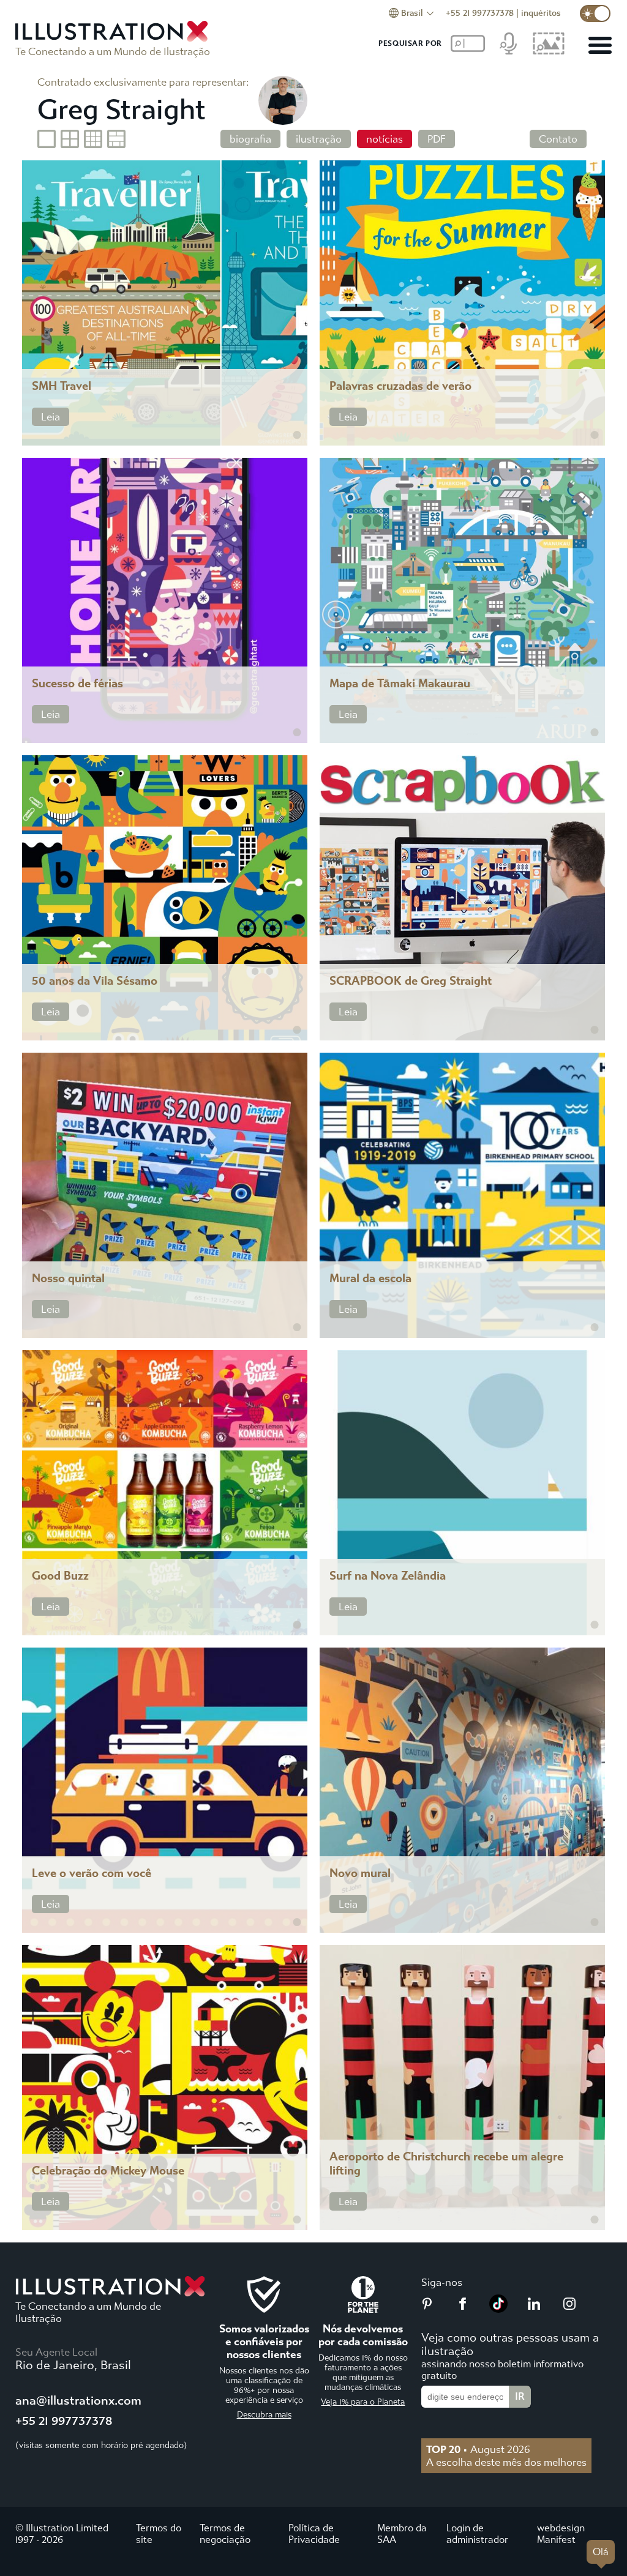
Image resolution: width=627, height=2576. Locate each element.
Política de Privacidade (314, 2534)
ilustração (319, 139)
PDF (437, 139)
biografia (250, 139)
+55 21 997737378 (480, 13)
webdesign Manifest (561, 2534)
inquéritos (541, 13)
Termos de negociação (225, 2534)
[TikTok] (498, 2309)
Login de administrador (477, 2534)
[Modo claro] (595, 13)
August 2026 (478, 2449)
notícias (385, 139)
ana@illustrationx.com (78, 2401)
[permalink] (297, 435)
